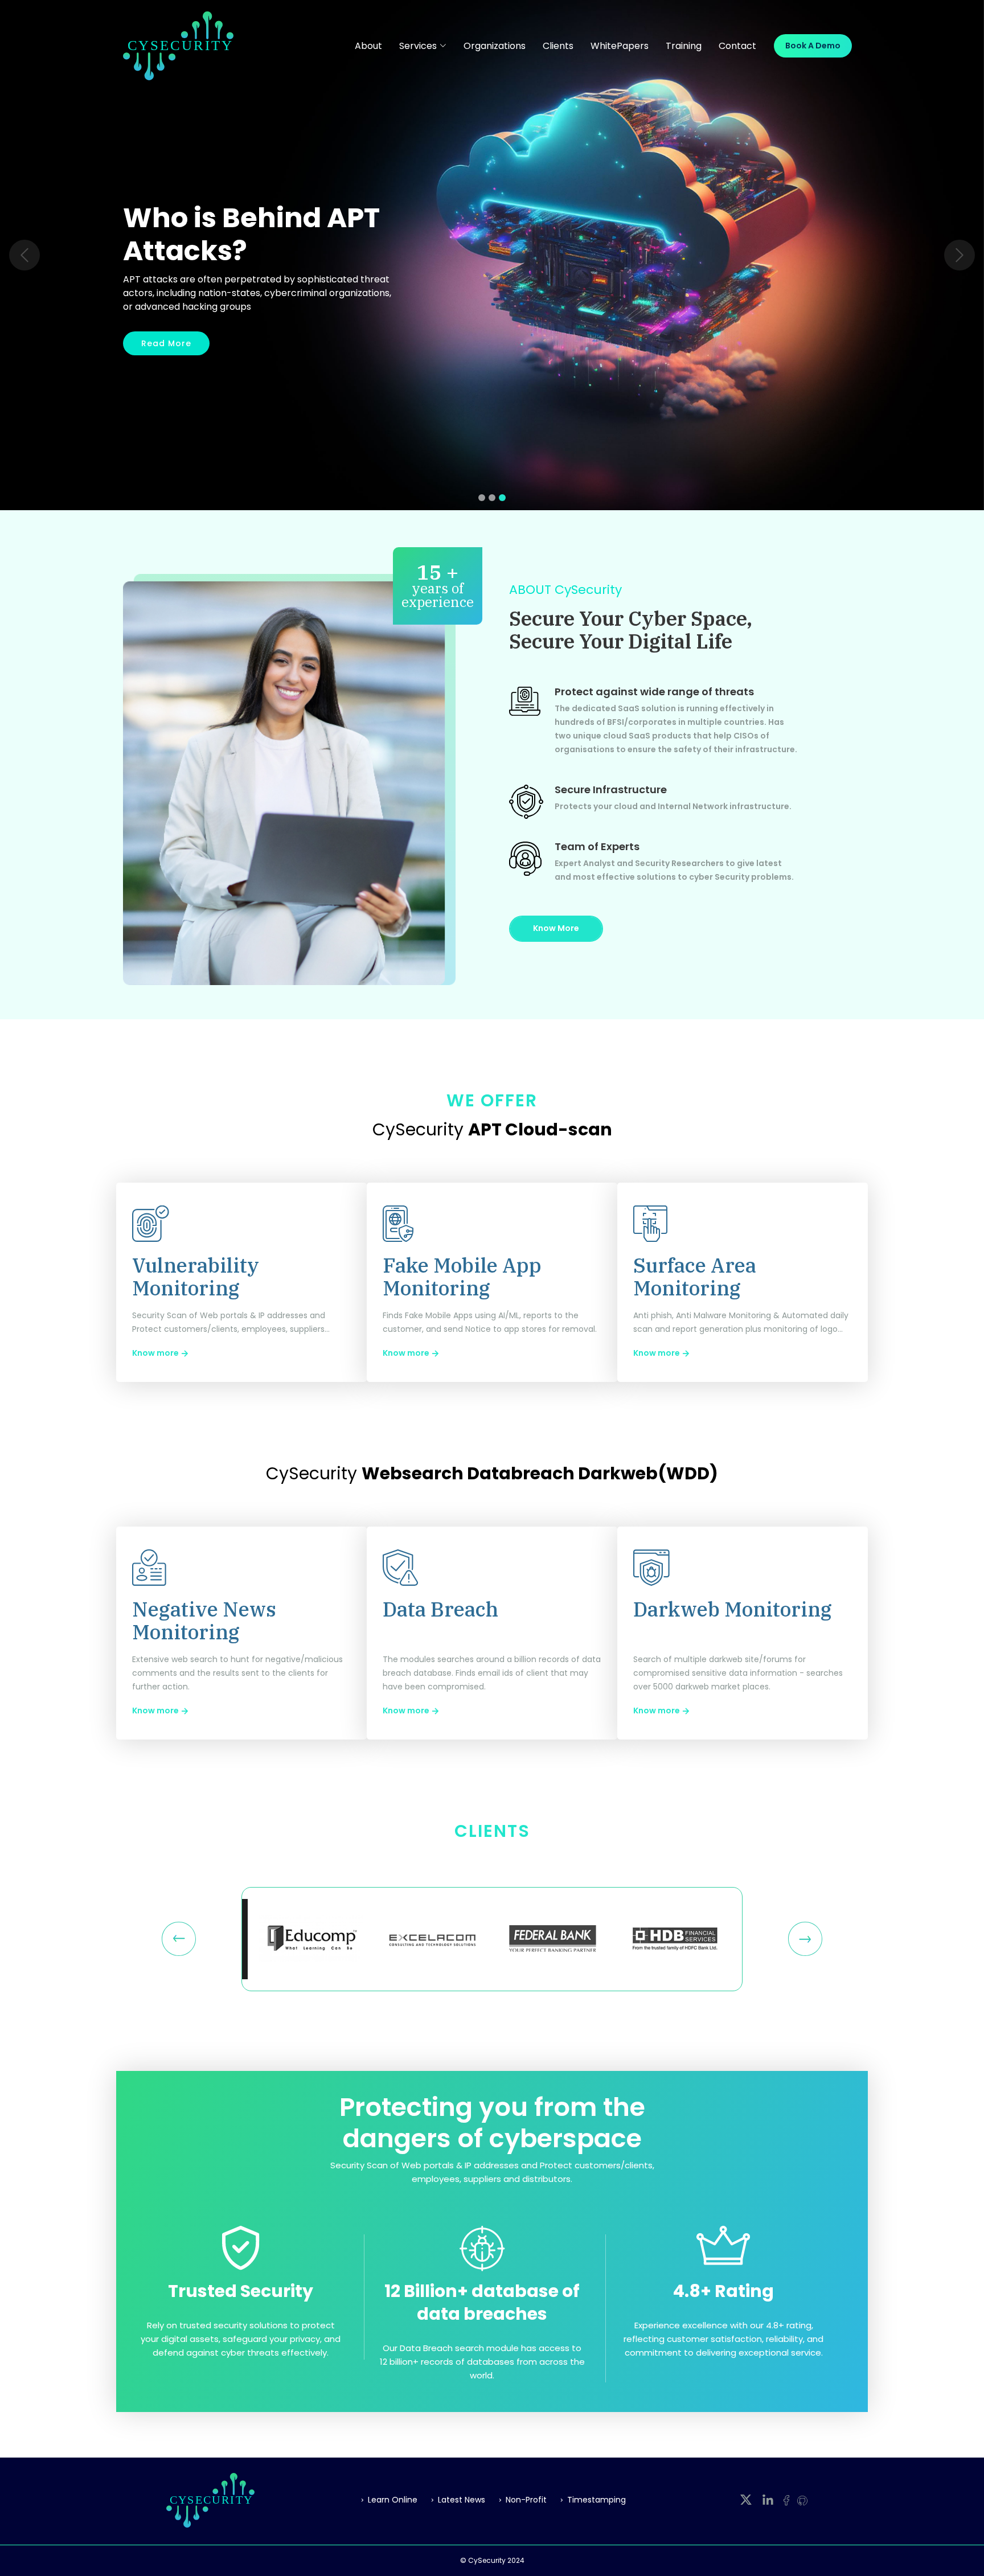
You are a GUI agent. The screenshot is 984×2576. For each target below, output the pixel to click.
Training (684, 46)
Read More (166, 343)
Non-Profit (526, 2500)
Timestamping (596, 2500)
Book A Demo (813, 46)
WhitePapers (620, 46)
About (368, 46)
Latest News (462, 2500)
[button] (24, 255)
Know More (556, 928)
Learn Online (393, 2500)
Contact (737, 46)
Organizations (495, 46)
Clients (558, 46)
